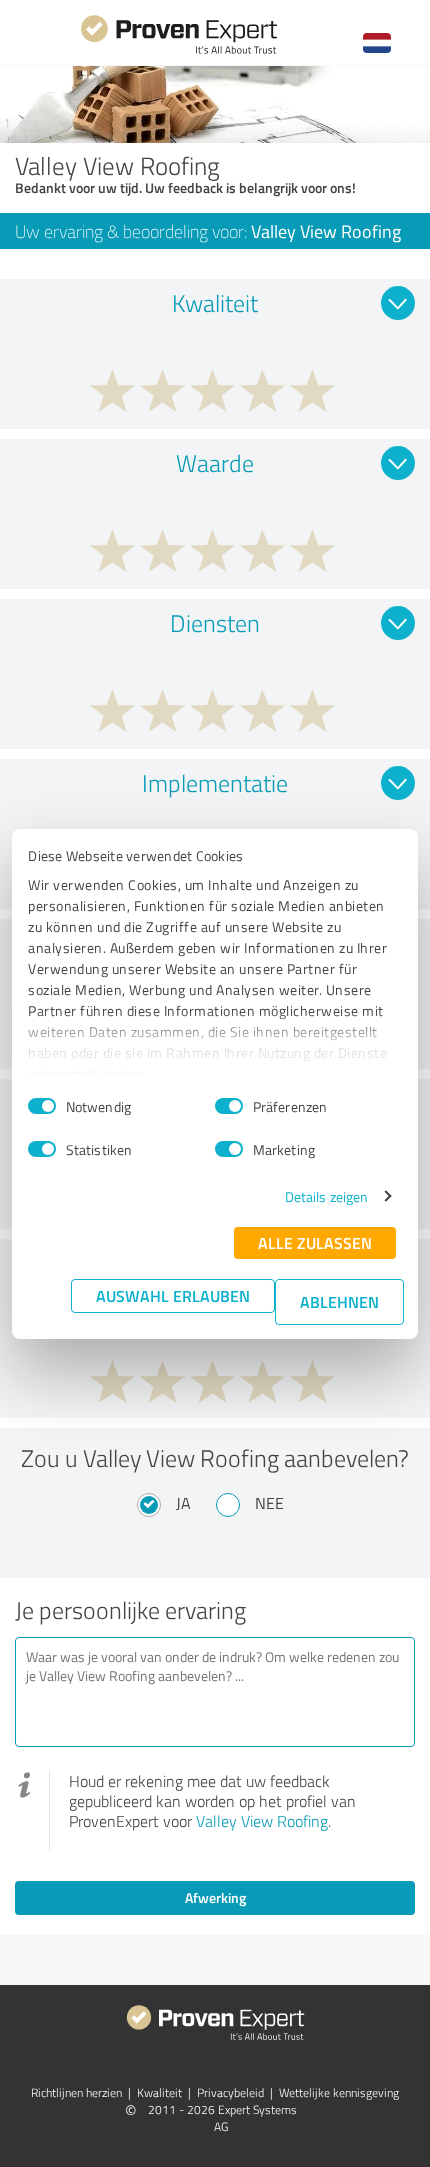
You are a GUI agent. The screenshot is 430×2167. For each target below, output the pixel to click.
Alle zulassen (315, 1242)
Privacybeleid (230, 2092)
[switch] (229, 1106)
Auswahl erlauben (173, 1295)
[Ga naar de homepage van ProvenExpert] (179, 51)
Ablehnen (339, 1301)
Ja (183, 1503)
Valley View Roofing (262, 1821)
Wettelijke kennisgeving (339, 2092)
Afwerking (215, 1897)
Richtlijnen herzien (76, 2092)
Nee (269, 1503)
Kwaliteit (159, 2092)
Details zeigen (326, 1196)
